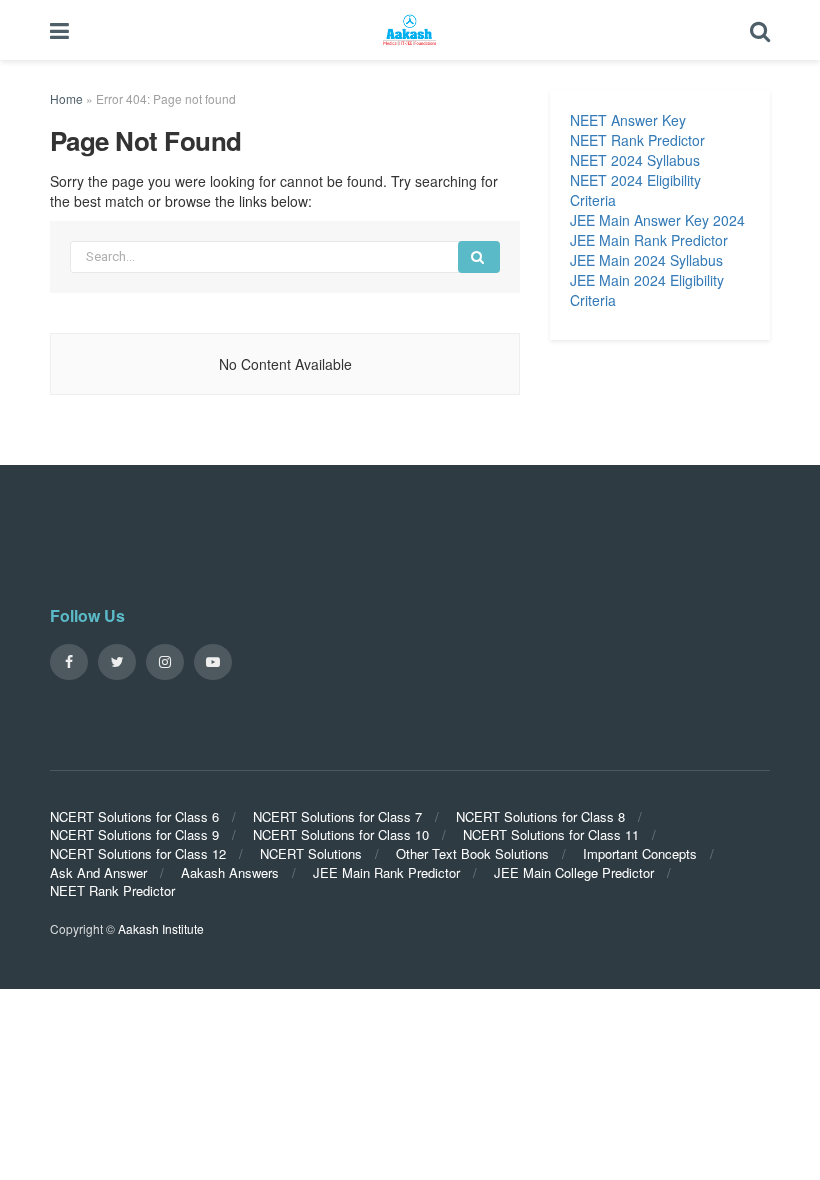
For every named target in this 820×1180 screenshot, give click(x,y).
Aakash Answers (230, 872)
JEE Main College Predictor (574, 872)
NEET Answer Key (628, 120)
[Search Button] (479, 257)
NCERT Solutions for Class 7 (337, 816)
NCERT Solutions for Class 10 (341, 834)
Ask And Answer (98, 872)
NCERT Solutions (311, 853)
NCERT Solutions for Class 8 (540, 816)
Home (66, 98)
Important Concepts (640, 853)
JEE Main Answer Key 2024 (657, 220)
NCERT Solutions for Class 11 (551, 834)
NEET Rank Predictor (637, 140)
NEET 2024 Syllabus (635, 160)
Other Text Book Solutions (472, 853)
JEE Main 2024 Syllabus (646, 260)
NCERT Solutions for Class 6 (134, 816)
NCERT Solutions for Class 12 (138, 853)
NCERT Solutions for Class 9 (134, 834)
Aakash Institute (161, 928)
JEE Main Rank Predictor (649, 240)
